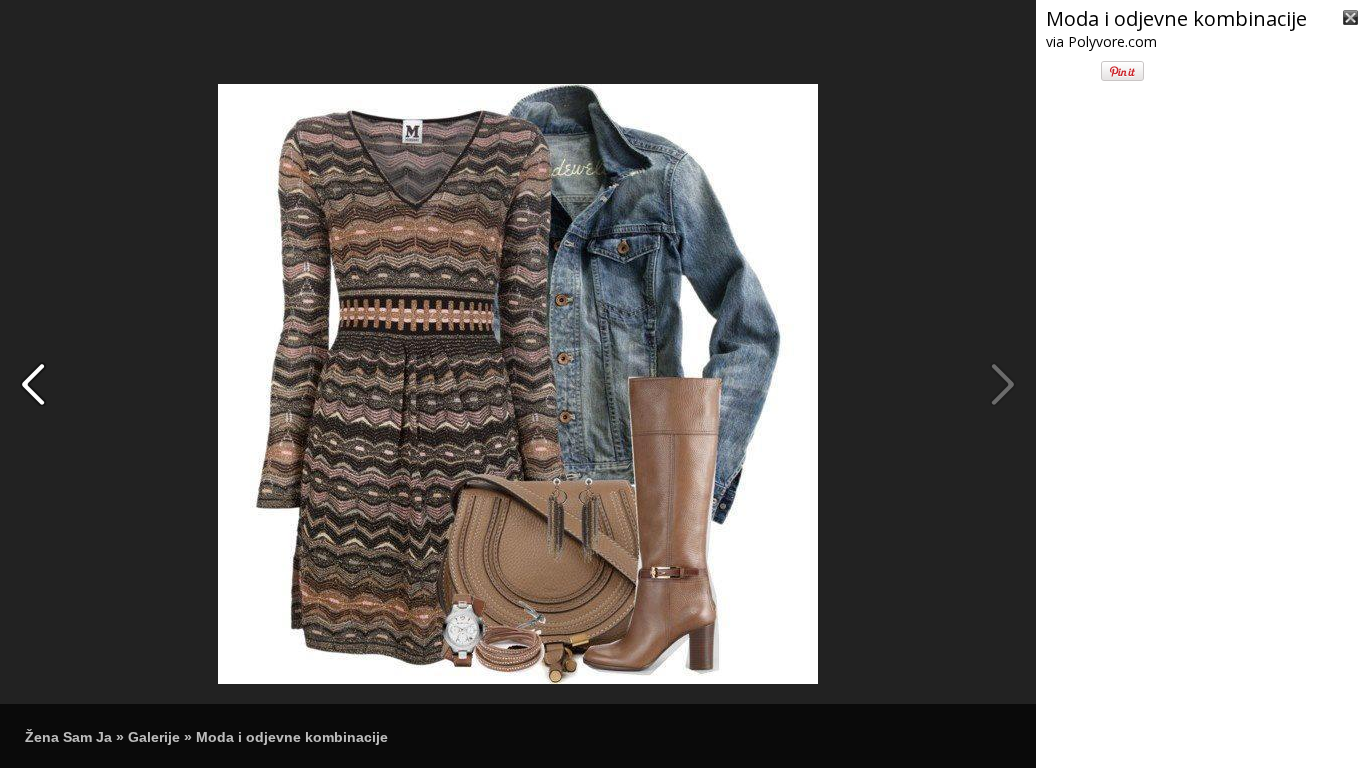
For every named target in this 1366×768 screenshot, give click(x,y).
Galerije (154, 737)
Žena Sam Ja (68, 737)
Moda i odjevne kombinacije (292, 737)
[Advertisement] (1201, 638)
